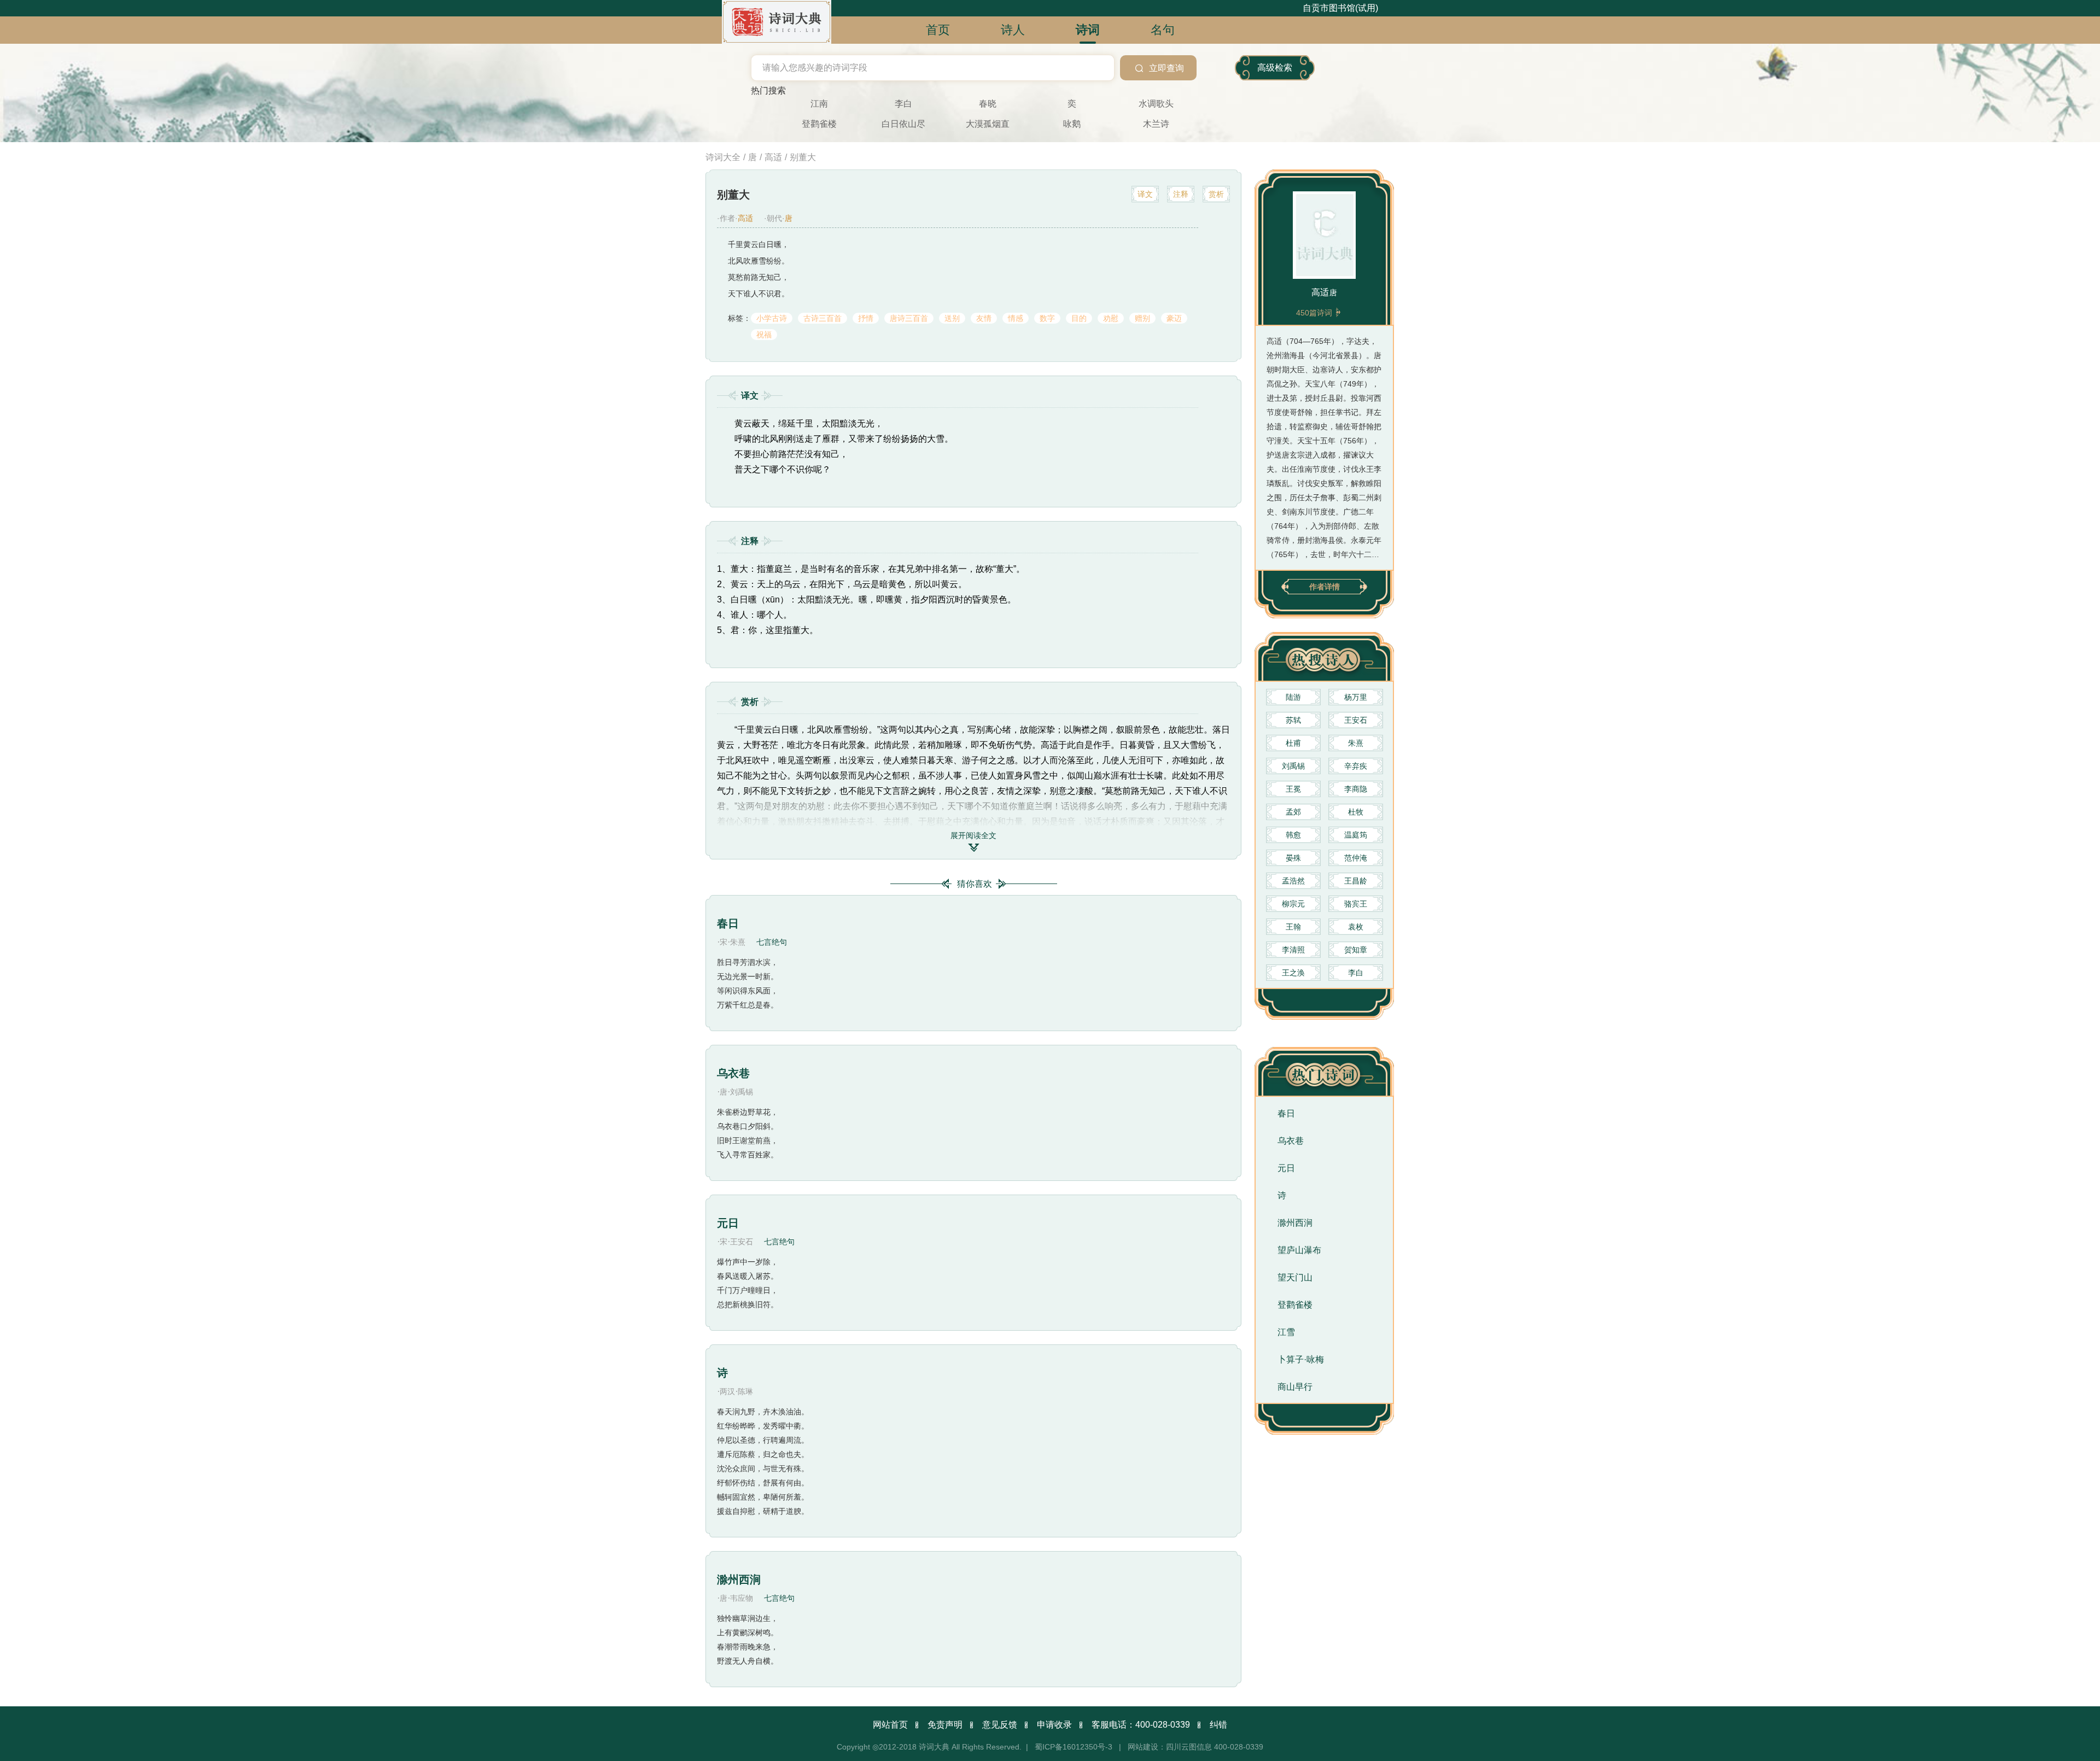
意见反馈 (1000, 1725)
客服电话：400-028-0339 (1141, 1725)
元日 (728, 1223)
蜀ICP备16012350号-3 (1074, 1747)
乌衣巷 (733, 1073)
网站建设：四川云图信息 (1170, 1747)
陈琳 (745, 1391)
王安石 (742, 1242)
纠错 (1218, 1725)
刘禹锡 (742, 1092)
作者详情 (1325, 587)
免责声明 (945, 1725)
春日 (728, 923)
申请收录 (1054, 1725)
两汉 (727, 1391)
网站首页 (890, 1725)
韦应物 (742, 1598)
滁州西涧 (739, 1579)
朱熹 (738, 942)
